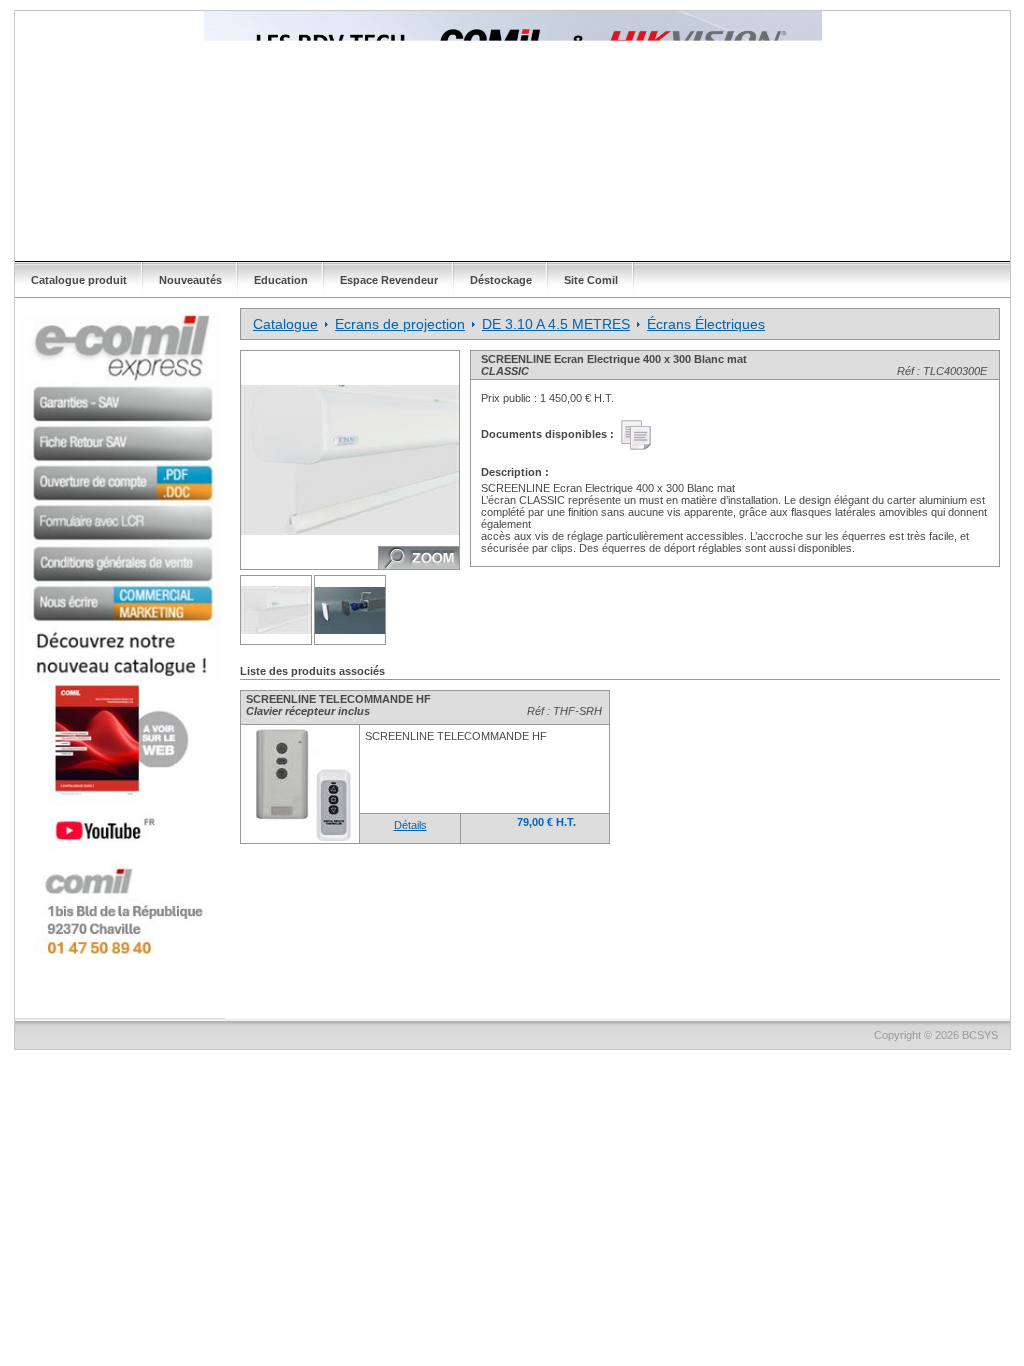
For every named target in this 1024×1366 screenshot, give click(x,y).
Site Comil (591, 280)
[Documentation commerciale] (636, 435)
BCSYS (980, 1035)
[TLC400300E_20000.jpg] (276, 610)
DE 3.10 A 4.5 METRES (556, 324)
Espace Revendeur (389, 280)
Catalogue (285, 324)
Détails (410, 825)
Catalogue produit (79, 280)
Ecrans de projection (400, 324)
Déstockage (501, 280)
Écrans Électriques (706, 324)
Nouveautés (190, 280)
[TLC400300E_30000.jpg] (350, 610)
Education (281, 280)
